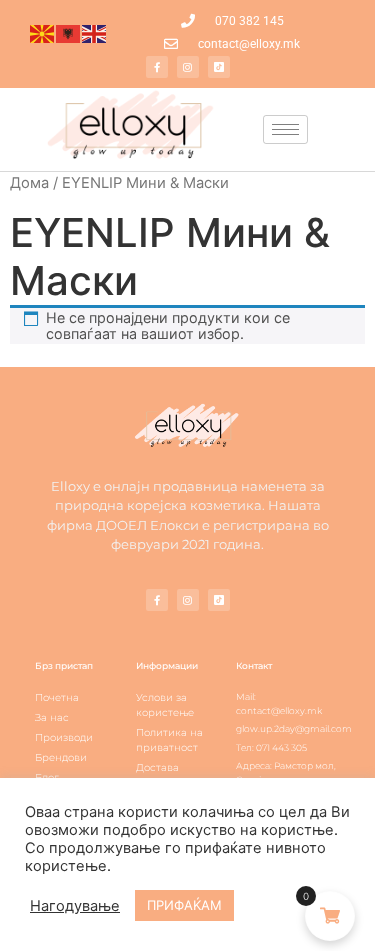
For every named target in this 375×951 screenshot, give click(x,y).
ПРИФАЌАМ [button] (184, 905)
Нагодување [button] (75, 906)
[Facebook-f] (157, 67)
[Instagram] (188, 67)
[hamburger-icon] (285, 129)
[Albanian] (69, 33)
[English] (95, 33)
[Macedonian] (43, 33)
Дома (29, 183)
